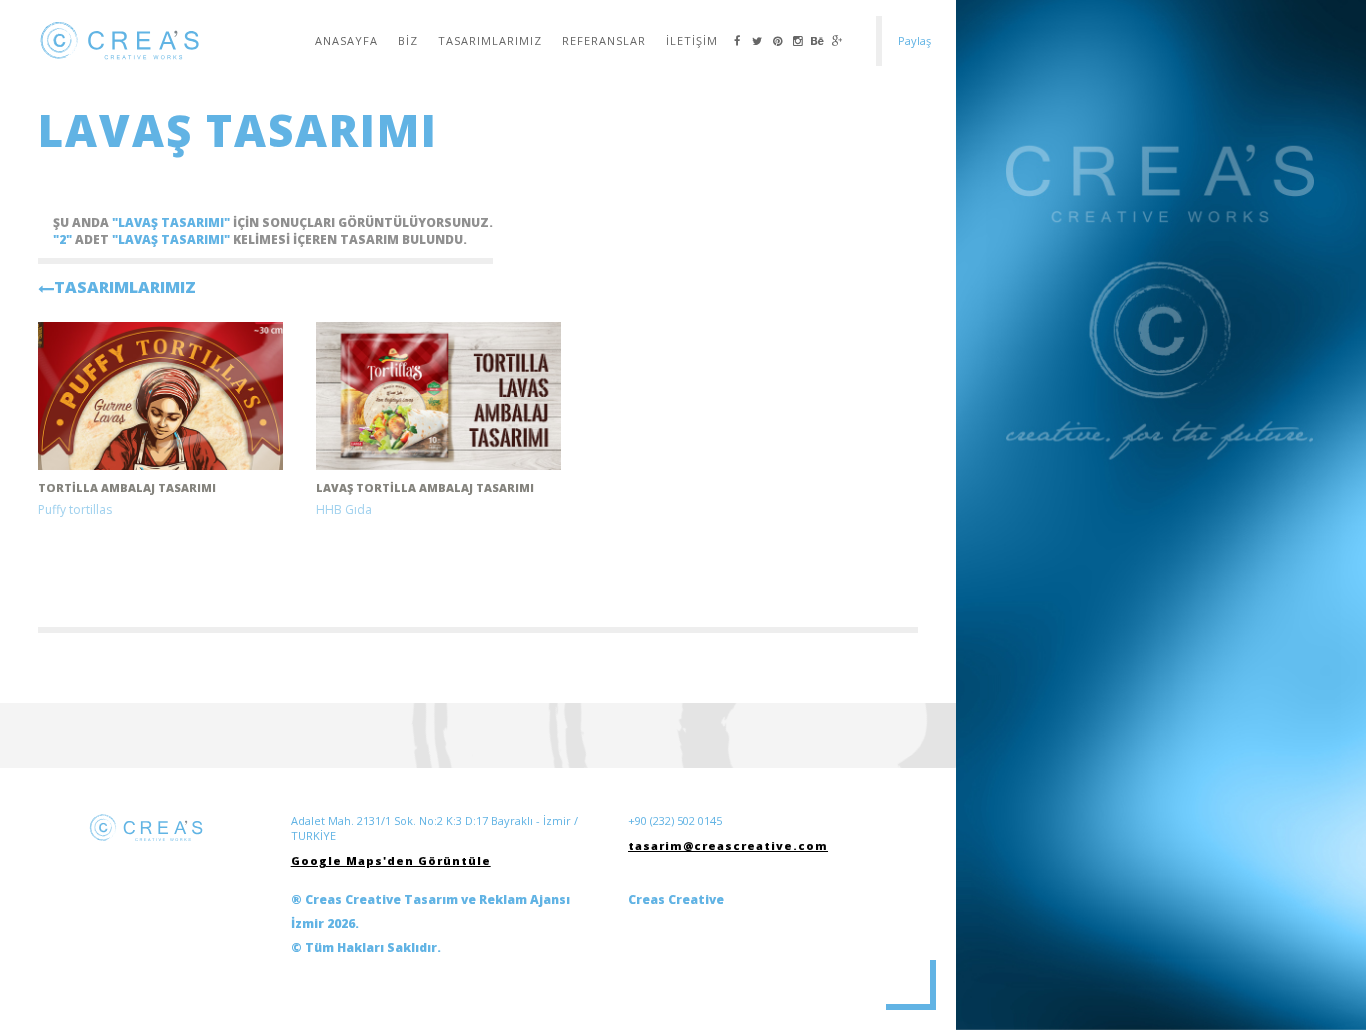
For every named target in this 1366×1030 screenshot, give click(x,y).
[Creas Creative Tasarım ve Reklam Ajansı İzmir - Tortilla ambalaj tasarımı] (160, 396)
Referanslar (604, 40)
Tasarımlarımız (490, 40)
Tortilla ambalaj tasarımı (127, 487)
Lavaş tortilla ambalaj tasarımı (425, 487)
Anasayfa (346, 40)
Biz (408, 40)
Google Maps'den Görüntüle (391, 860)
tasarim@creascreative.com (728, 845)
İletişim (692, 40)
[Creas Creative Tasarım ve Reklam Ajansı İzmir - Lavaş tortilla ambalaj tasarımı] (438, 396)
